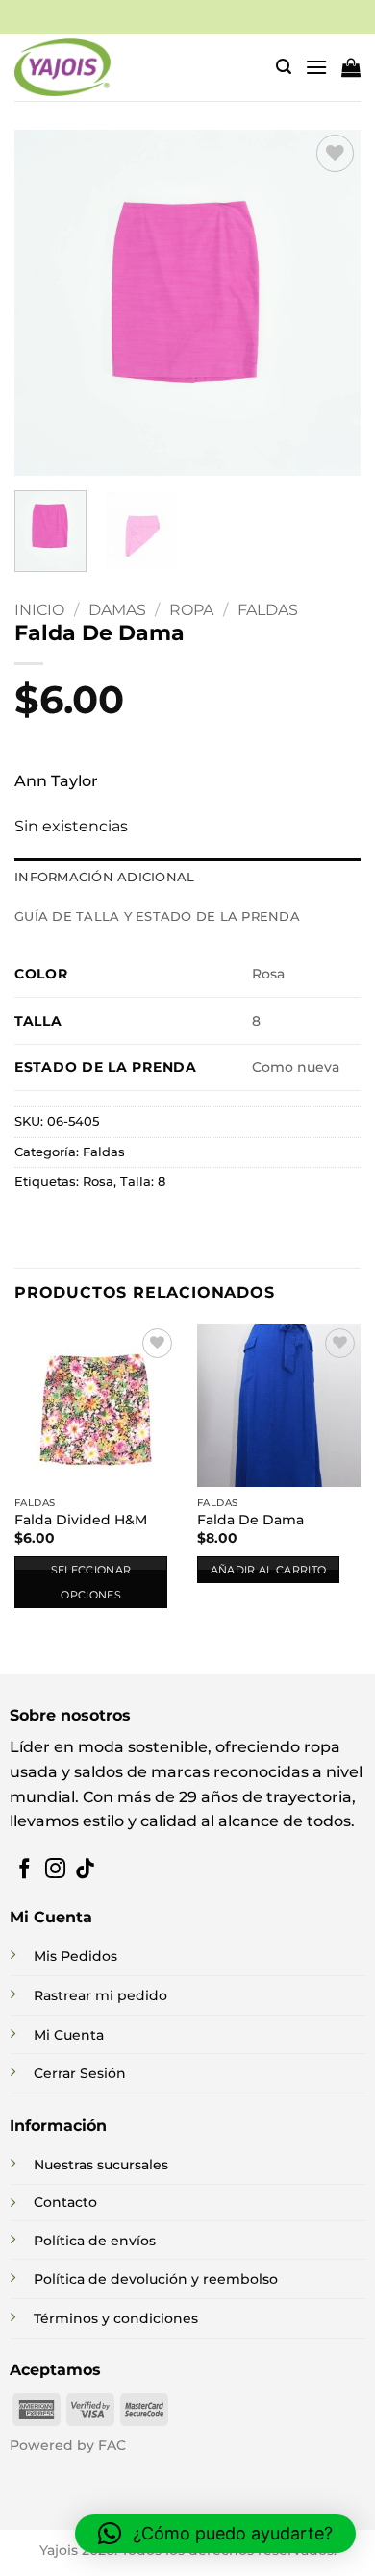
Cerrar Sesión (80, 2073)
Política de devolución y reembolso (156, 2279)
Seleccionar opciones (91, 1582)
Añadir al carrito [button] (269, 1570)
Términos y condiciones (116, 2318)
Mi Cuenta (69, 2035)
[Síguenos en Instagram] (55, 1870)
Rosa (98, 1182)
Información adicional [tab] (104, 877)
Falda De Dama (250, 1520)
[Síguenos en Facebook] (25, 1870)
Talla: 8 (143, 1182)
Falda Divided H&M (81, 1520)
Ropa (191, 610)
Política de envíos (95, 2241)
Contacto (65, 2202)
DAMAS (117, 610)
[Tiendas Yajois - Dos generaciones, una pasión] (62, 67)
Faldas (268, 610)
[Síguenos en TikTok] (85, 1870)
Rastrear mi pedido (100, 1995)
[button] (284, 67)
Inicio (39, 610)
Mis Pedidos (75, 1956)
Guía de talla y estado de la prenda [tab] (157, 916)
